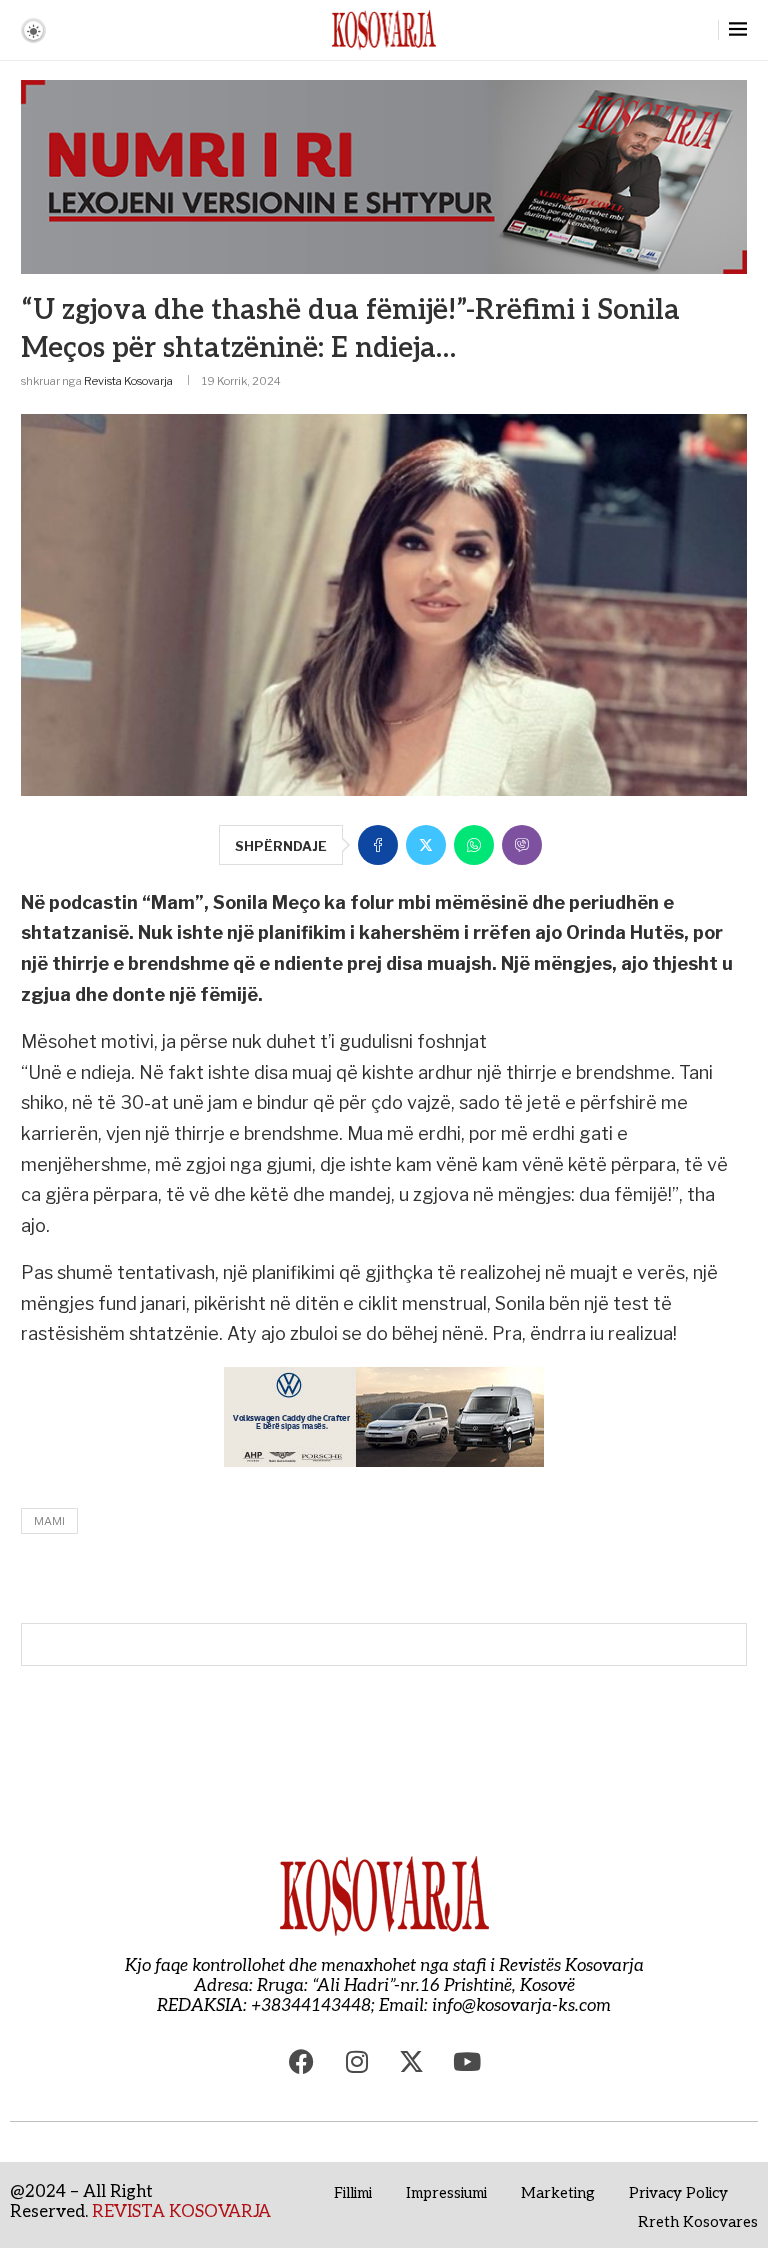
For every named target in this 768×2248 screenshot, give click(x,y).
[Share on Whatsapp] (474, 845)
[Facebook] (302, 2061)
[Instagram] (357, 2061)
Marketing (558, 2193)
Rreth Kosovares (698, 2222)
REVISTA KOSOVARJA (181, 2212)
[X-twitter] (412, 2061)
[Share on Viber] (522, 845)
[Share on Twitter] (426, 845)
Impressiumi (446, 2193)
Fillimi (353, 2193)
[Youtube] (467, 2061)
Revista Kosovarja (128, 381)
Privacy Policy (678, 2193)
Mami (49, 1521)
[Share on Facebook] (378, 845)
